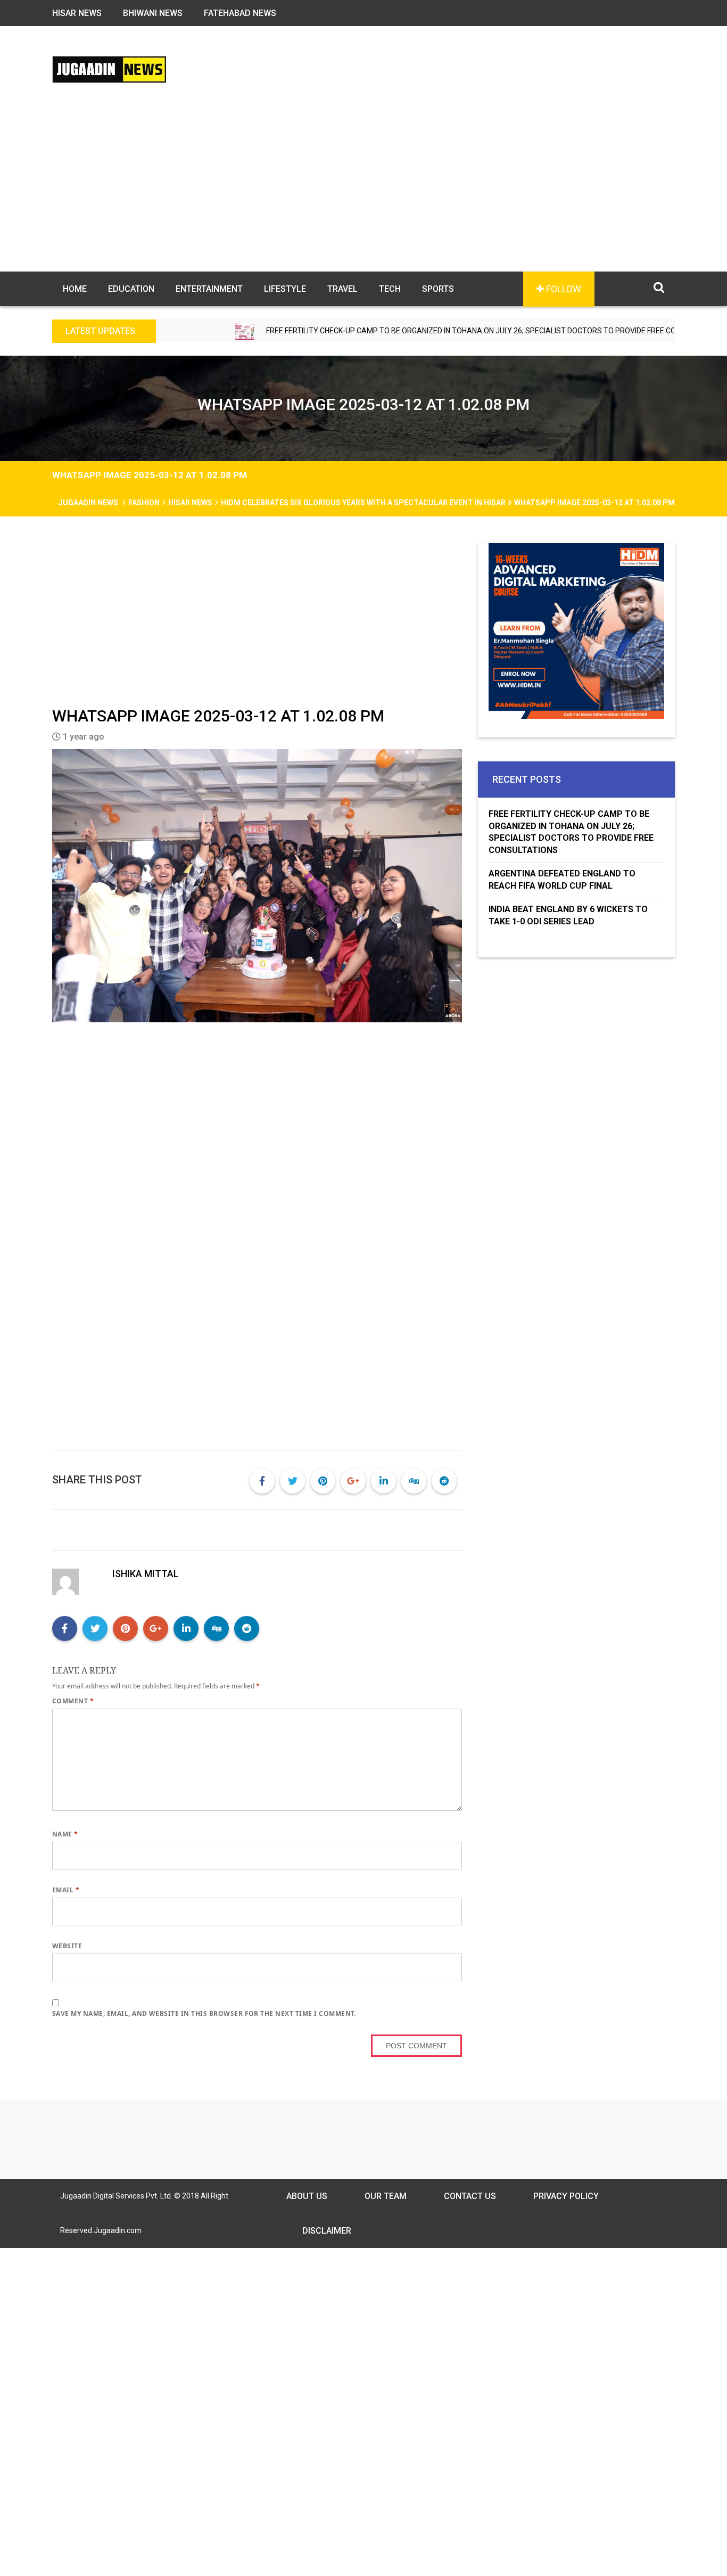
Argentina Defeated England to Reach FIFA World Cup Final (562, 880)
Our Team (386, 2196)
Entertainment (209, 289)
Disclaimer (327, 2231)
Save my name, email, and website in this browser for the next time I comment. (204, 2013)
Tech (390, 289)
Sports (438, 289)
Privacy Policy (566, 2196)
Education (131, 289)
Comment (73, 1701)
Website (67, 1946)
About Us (307, 2196)
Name (65, 1834)
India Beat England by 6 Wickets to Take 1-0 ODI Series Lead (568, 915)
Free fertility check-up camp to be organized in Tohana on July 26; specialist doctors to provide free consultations (410, 331)
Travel (342, 289)
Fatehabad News (240, 13)
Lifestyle (285, 289)
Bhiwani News (153, 13)
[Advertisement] (363, 192)
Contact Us (470, 2196)
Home (75, 289)
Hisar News (77, 13)
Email (66, 1890)
